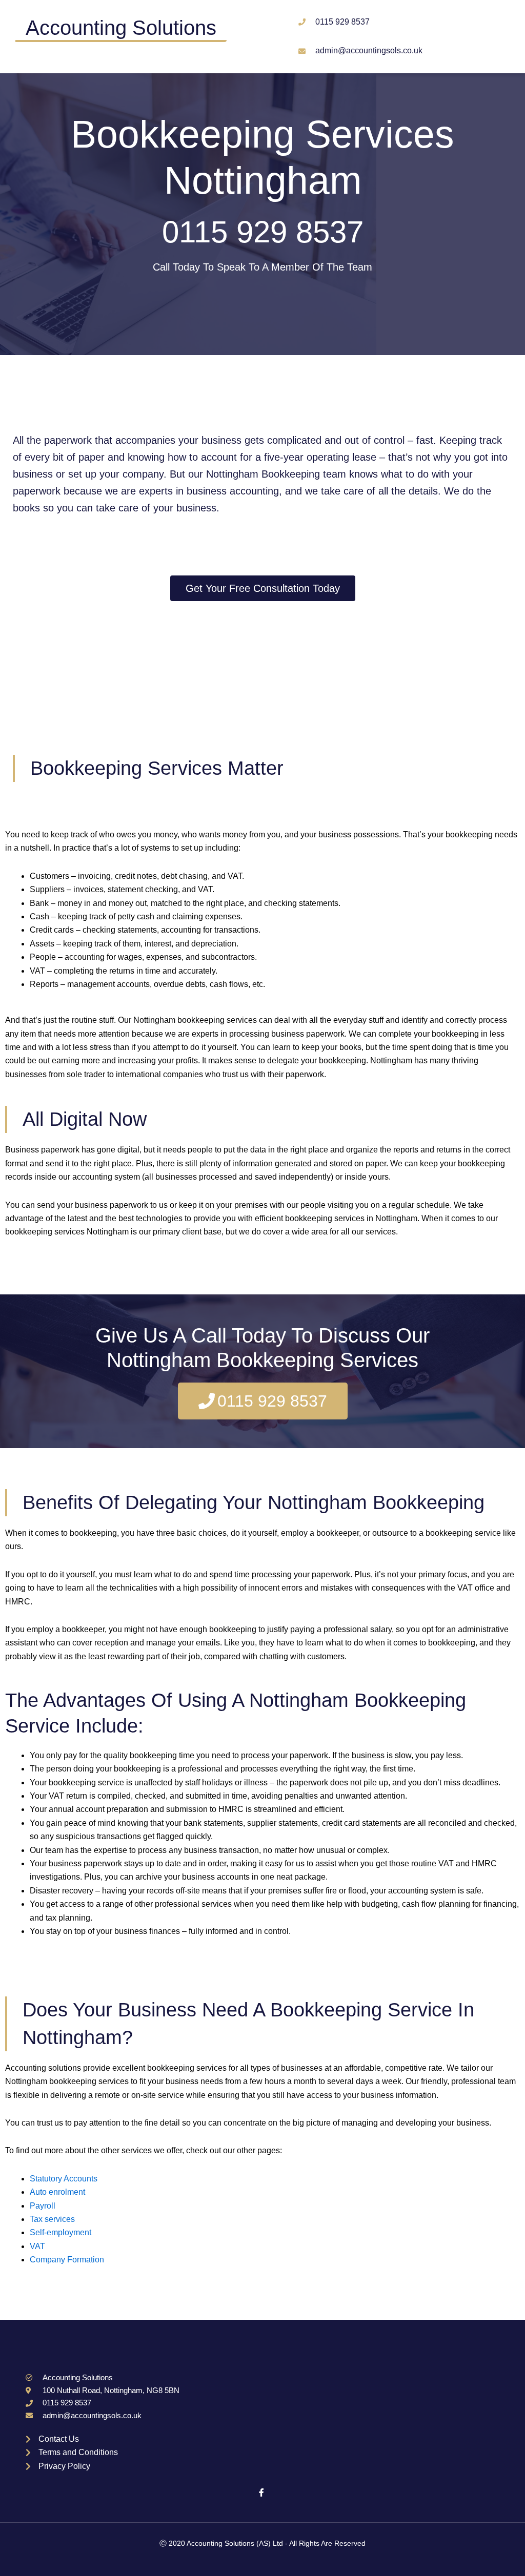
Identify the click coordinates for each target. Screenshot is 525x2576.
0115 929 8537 (263, 232)
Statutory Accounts (64, 2179)
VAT (37, 2246)
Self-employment (60, 2232)
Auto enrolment (57, 2192)
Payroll (43, 2206)
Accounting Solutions (121, 28)
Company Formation (67, 2260)
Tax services (52, 2219)
